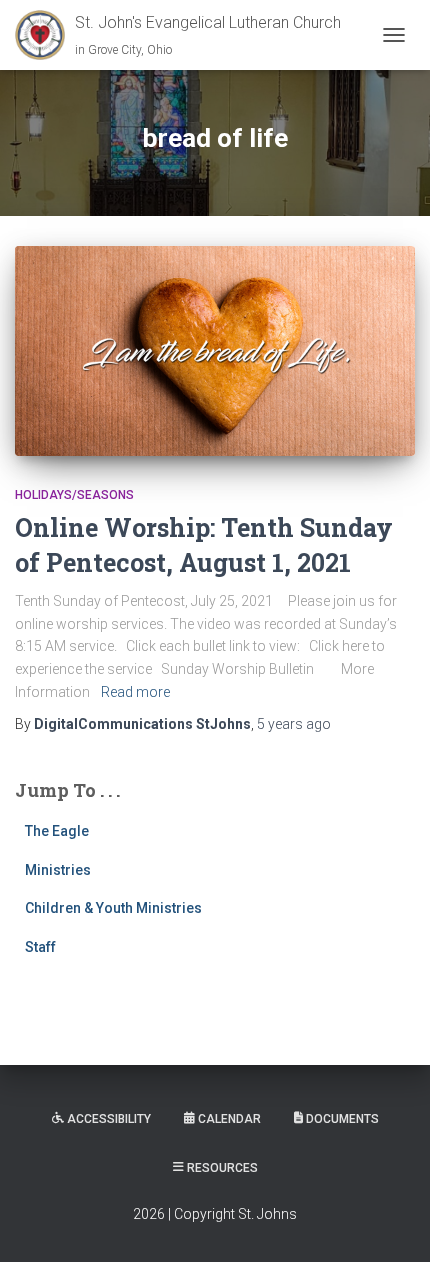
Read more (135, 692)
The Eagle (57, 831)
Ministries (58, 870)
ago (294, 724)
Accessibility (109, 1119)
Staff (40, 947)
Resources (222, 1168)
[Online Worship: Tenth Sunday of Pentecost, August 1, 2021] (215, 350)
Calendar (229, 1119)
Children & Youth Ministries (113, 908)
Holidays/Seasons (74, 495)
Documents (342, 1119)
